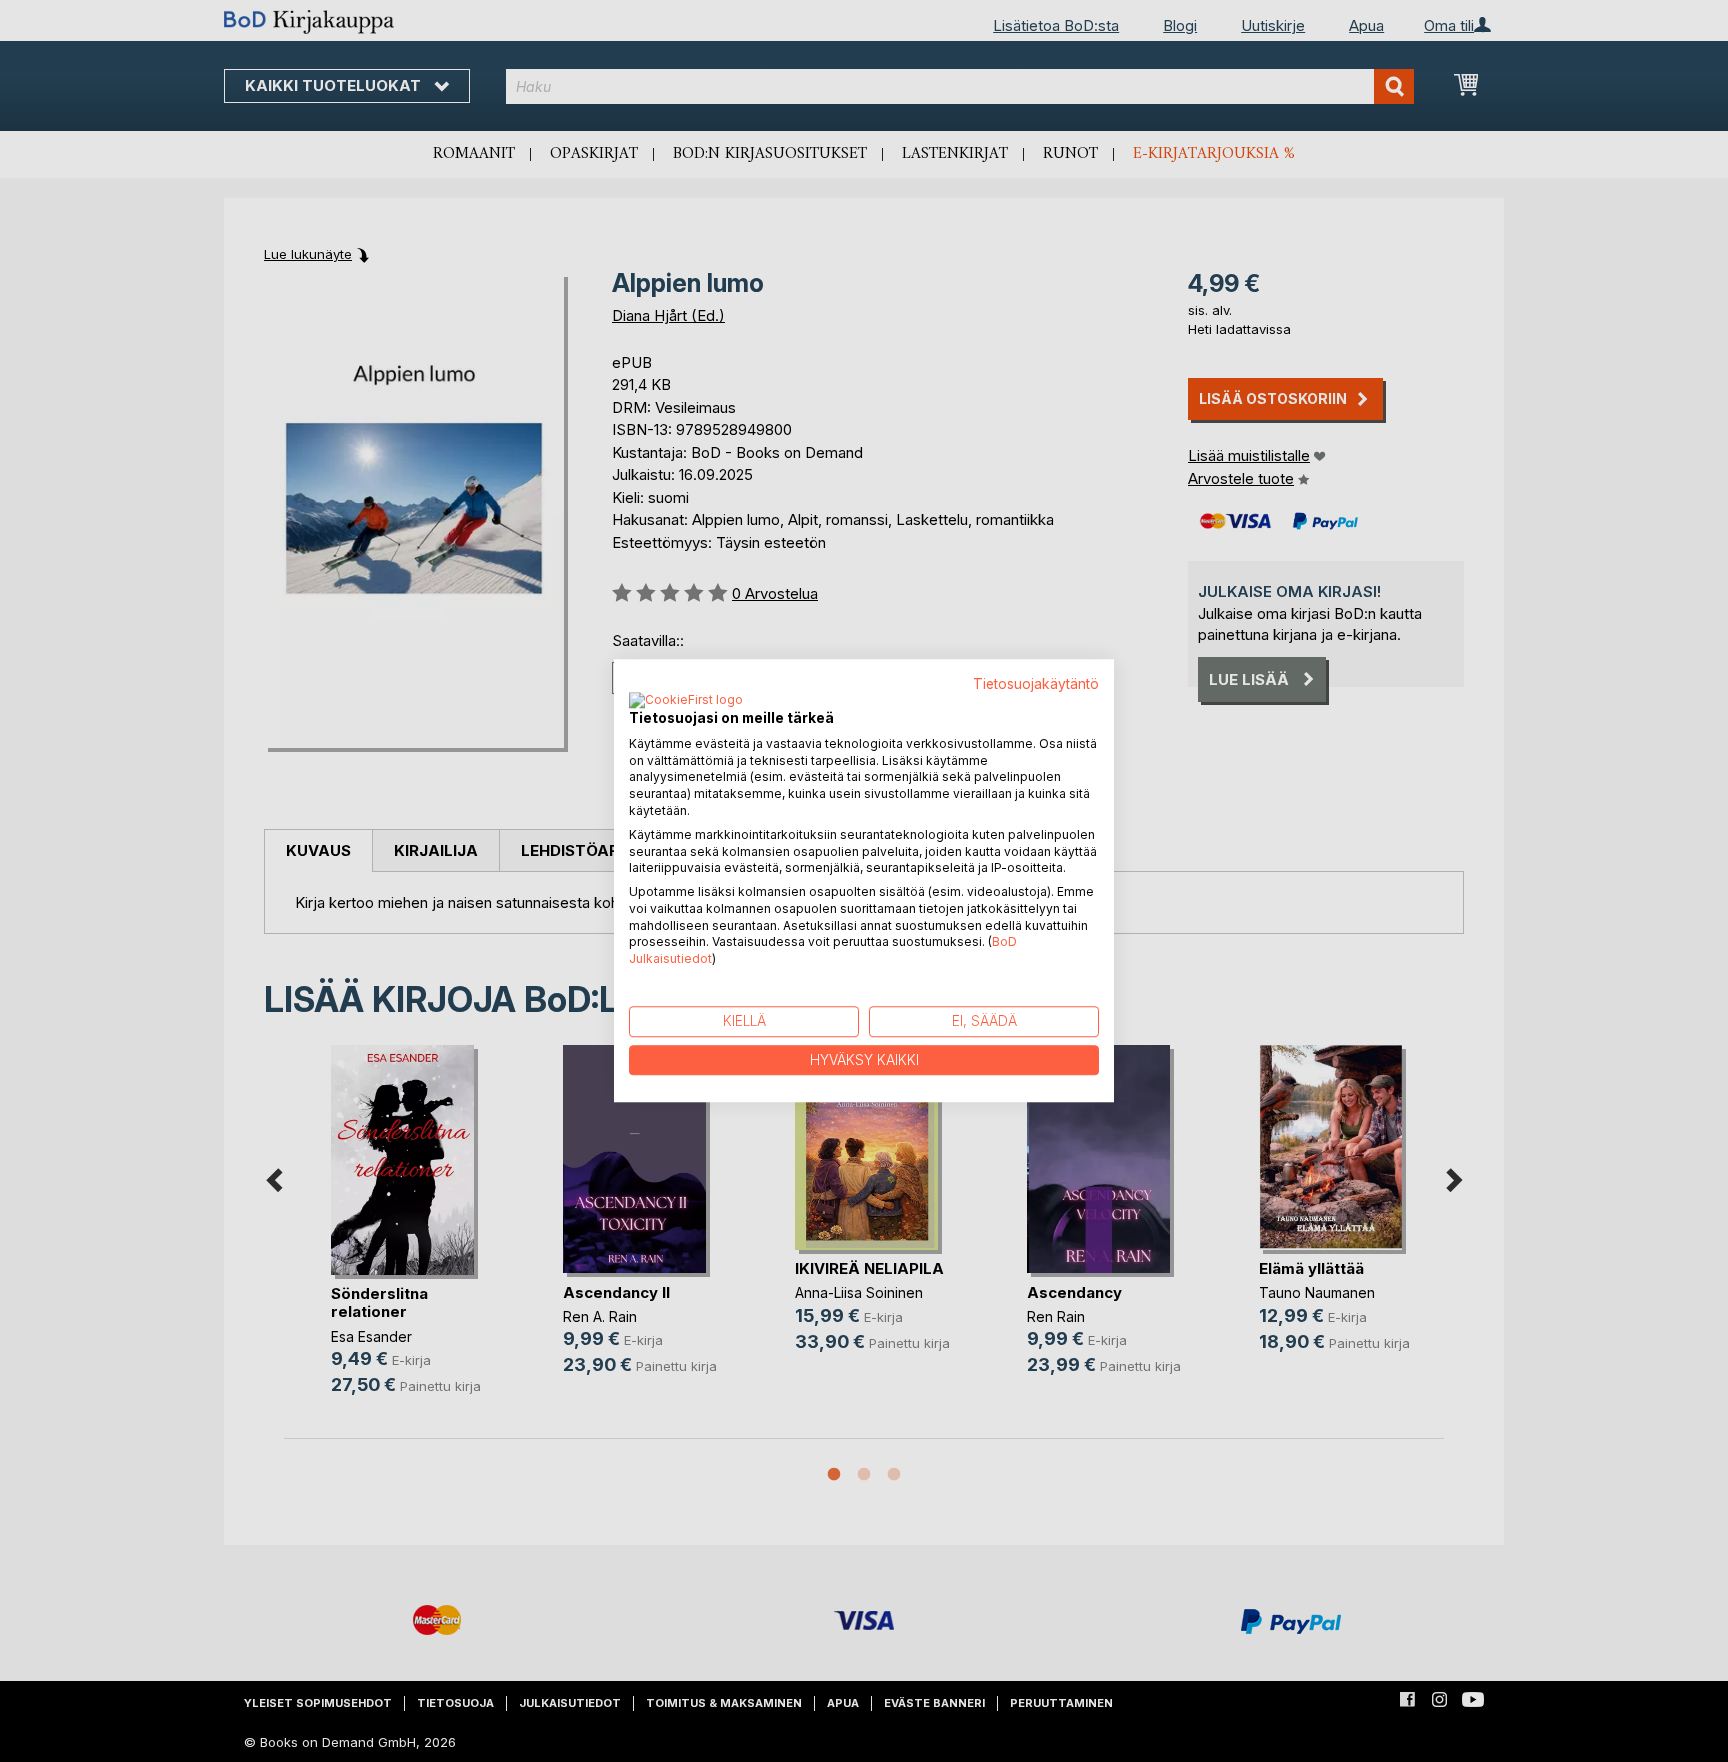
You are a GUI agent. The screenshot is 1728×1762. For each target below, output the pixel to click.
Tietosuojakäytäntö (1036, 684)
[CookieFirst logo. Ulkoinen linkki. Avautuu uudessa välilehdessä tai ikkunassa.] (686, 701)
